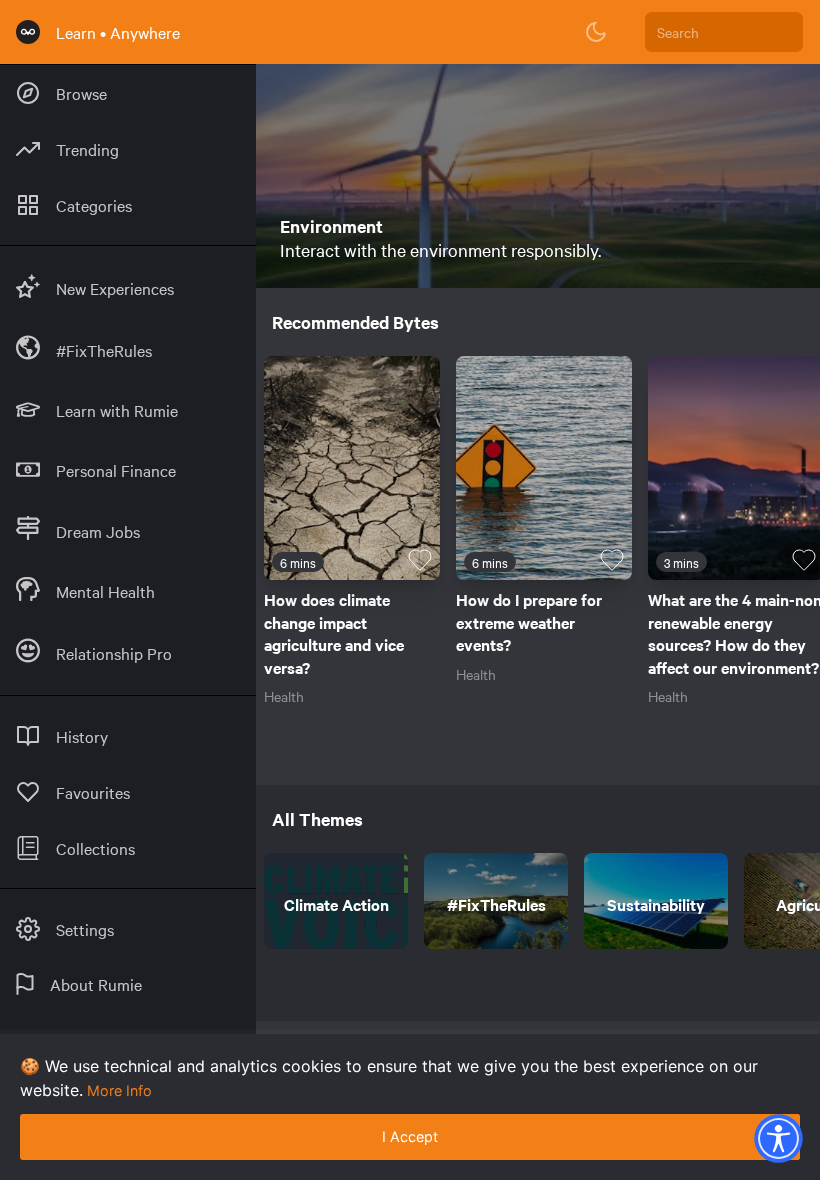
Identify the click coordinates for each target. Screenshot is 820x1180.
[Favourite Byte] (420, 560)
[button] (778, 1138)
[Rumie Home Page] (28, 32)
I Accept (410, 1136)
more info (119, 1090)
